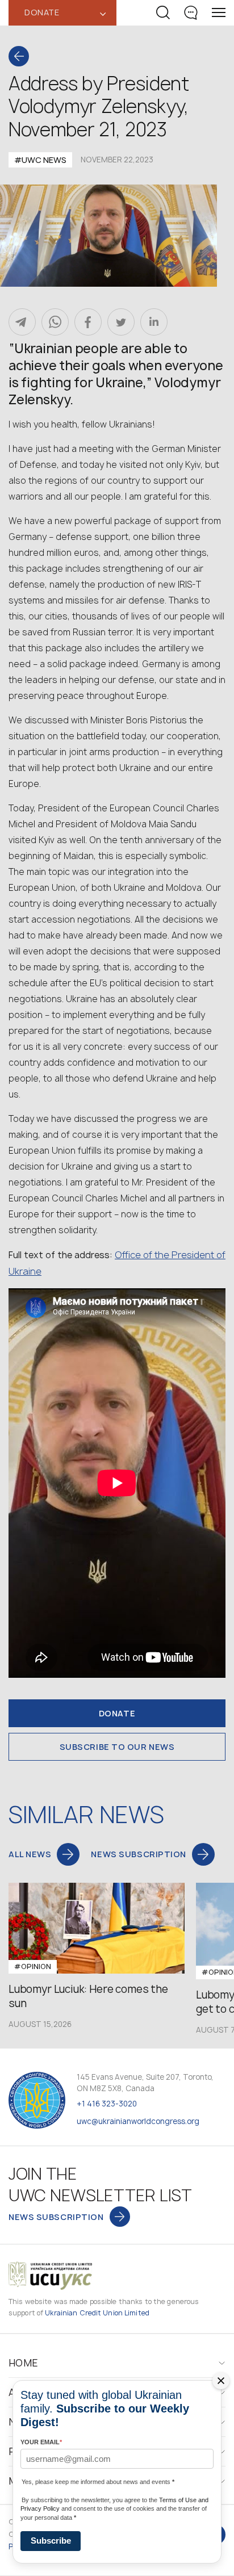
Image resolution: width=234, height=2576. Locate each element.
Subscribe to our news (117, 1747)
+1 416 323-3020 (107, 2104)
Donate (117, 1713)
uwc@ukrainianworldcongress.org (138, 2121)
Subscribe (51, 2541)
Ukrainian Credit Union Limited (97, 2313)
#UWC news (40, 160)
